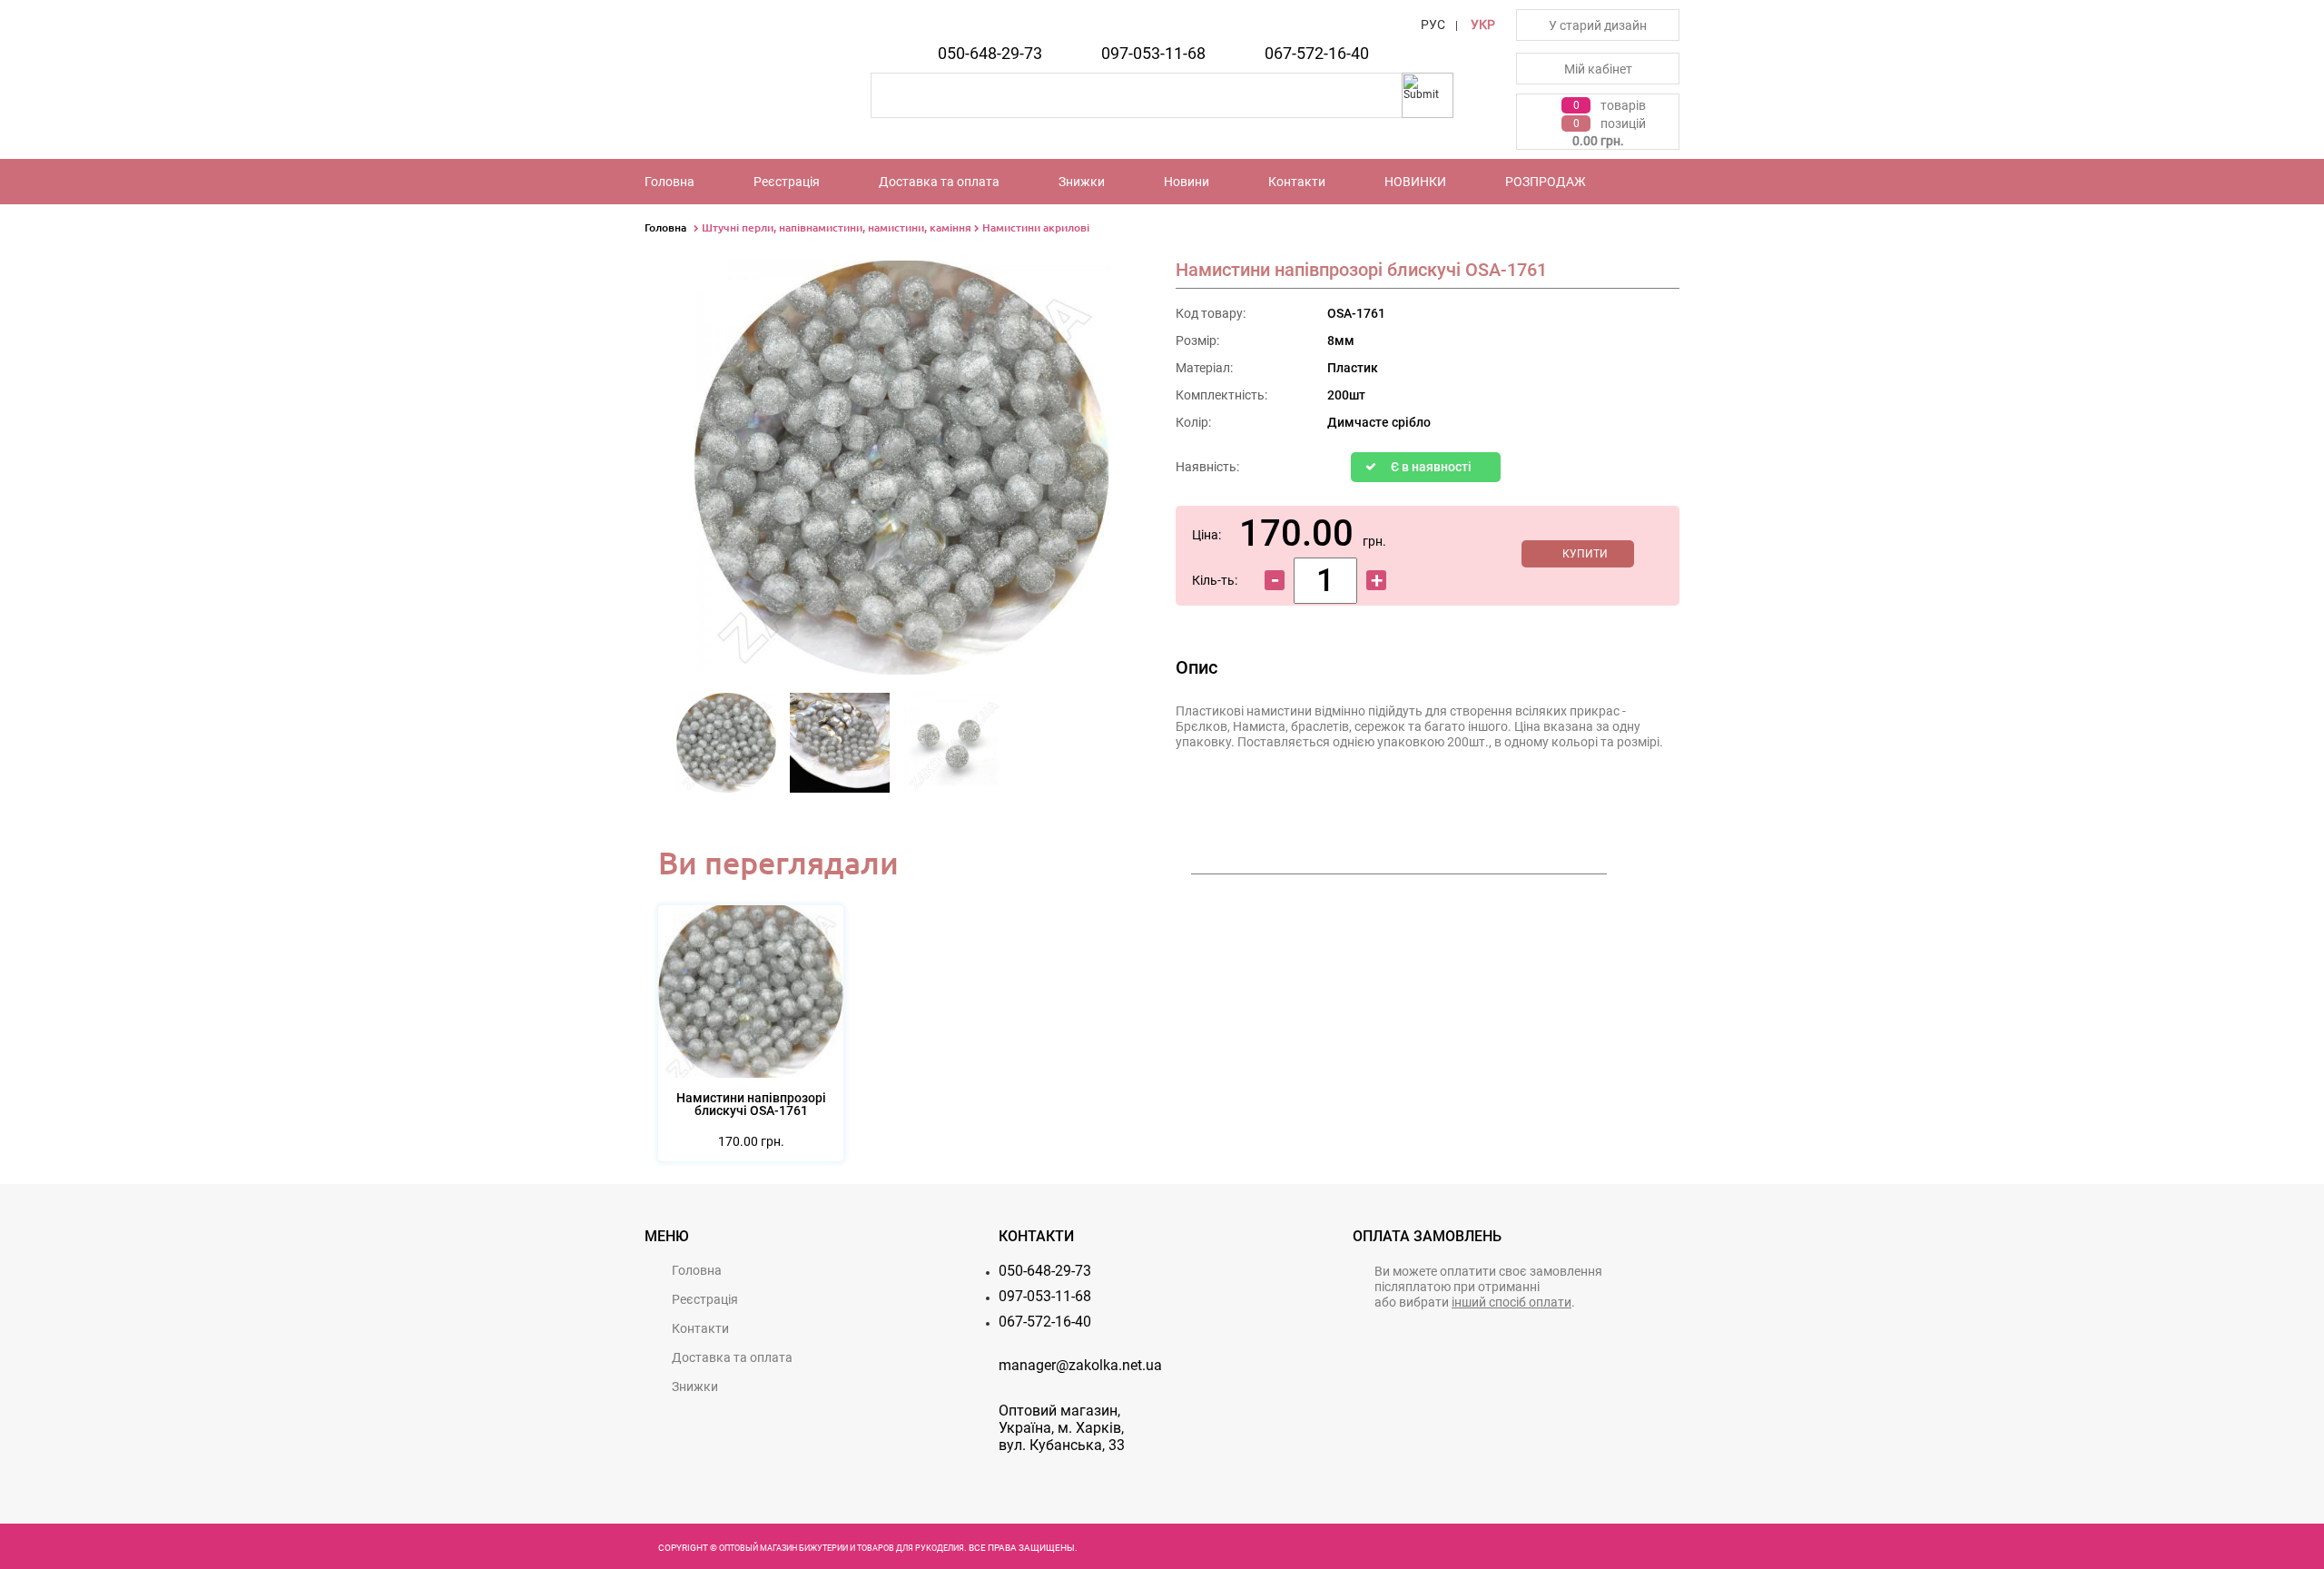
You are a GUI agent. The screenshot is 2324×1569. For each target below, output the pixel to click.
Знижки (1082, 182)
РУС (1433, 25)
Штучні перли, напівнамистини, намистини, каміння (837, 227)
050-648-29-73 (990, 53)
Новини (1187, 182)
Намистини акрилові (1036, 227)
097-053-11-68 (1153, 53)
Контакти (1297, 182)
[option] (727, 748)
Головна (670, 182)
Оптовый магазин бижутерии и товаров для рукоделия (842, 1548)
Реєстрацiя (787, 182)
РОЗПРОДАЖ (1546, 182)
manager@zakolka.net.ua (1080, 1365)
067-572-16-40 (1317, 53)
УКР (1483, 25)
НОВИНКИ (1415, 182)
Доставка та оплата (939, 182)
